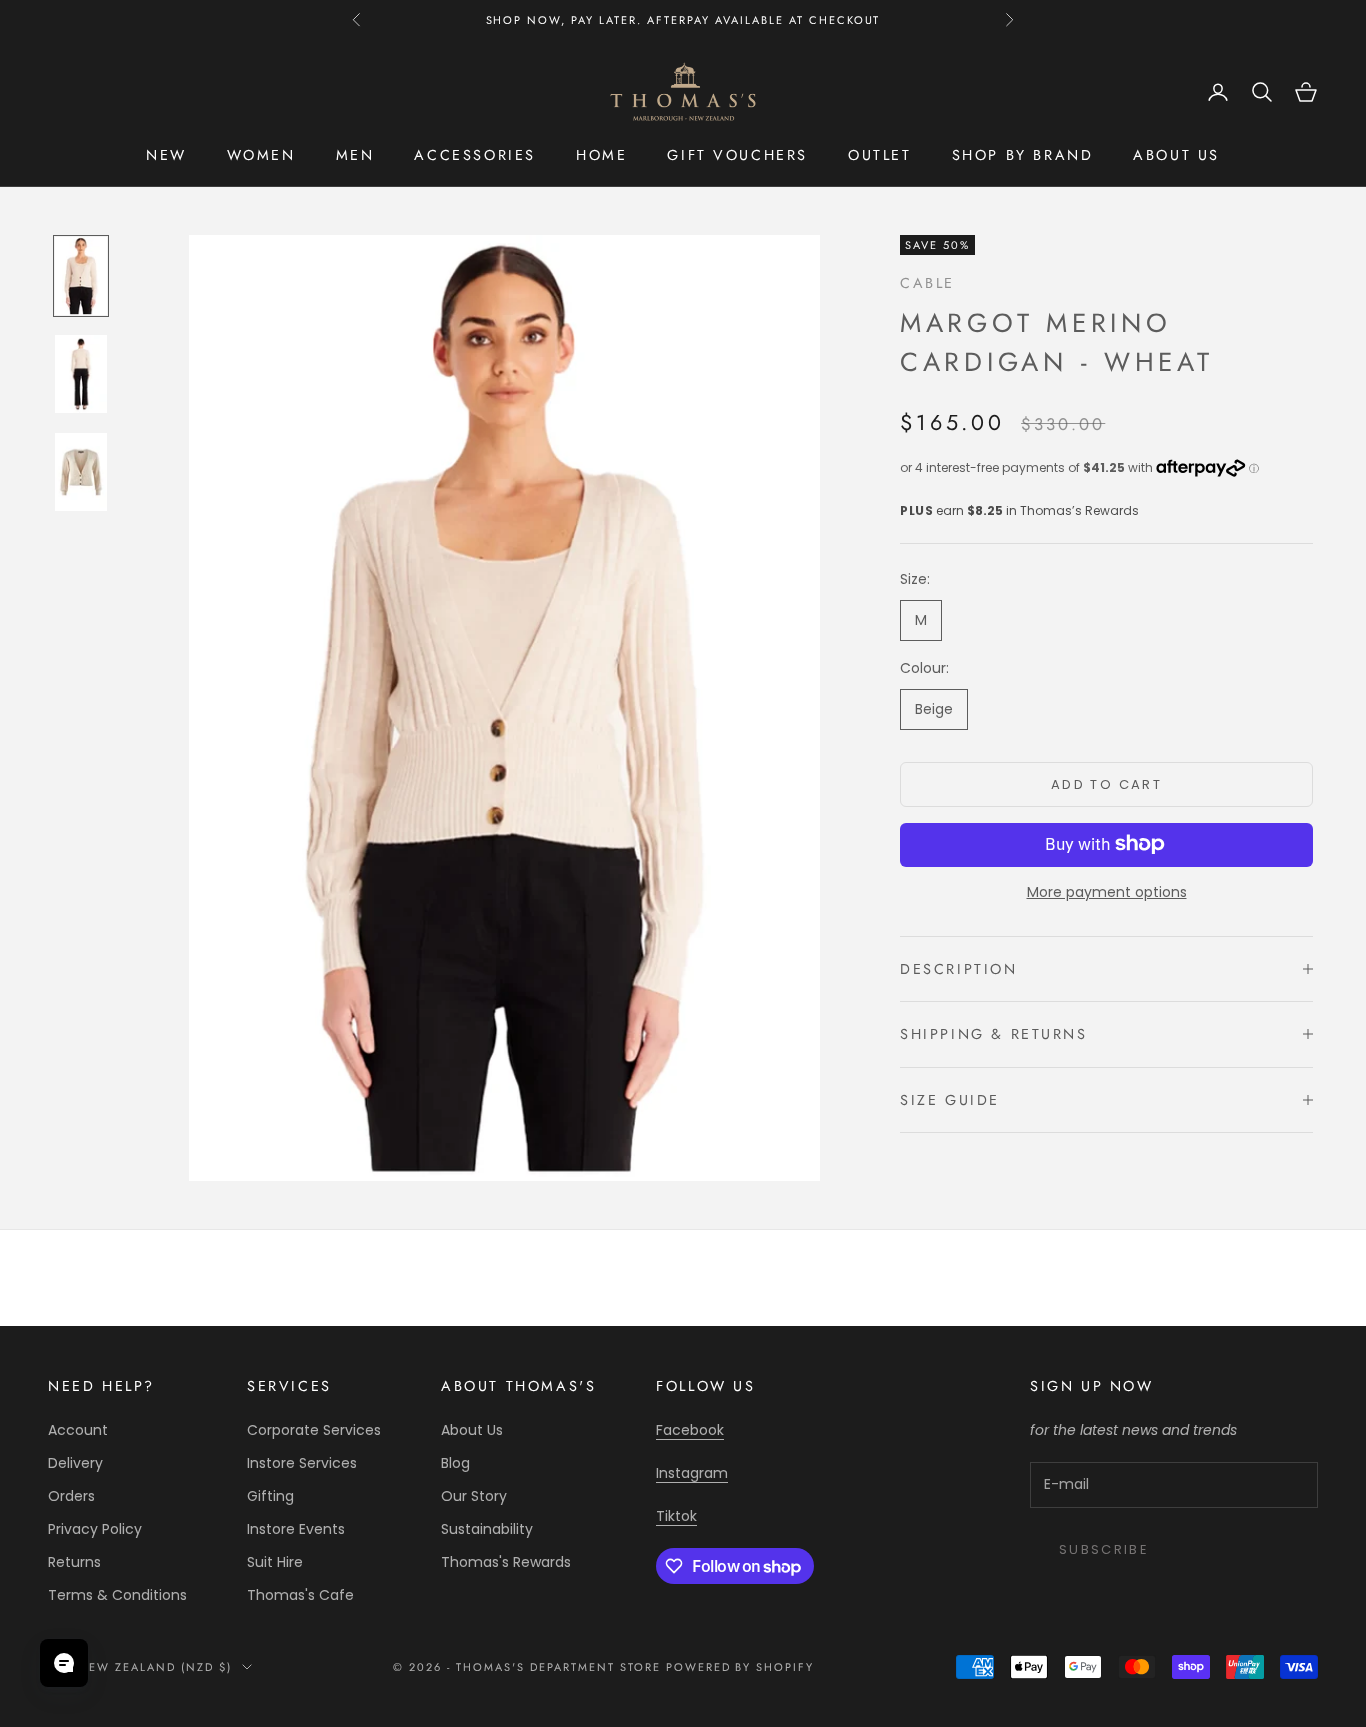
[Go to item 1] (81, 276)
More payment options (1107, 891)
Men (355, 155)
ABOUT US (1176, 155)
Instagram (692, 1473)
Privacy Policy (95, 1529)
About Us (472, 1430)
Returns (74, 1562)
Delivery (75, 1463)
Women (261, 155)
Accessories (475, 155)
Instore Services (302, 1463)
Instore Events (296, 1529)
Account (78, 1430)
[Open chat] (64, 1663)
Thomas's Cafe (300, 1595)
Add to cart (1106, 784)
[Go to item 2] (81, 374)
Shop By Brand (1023, 155)
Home (601, 155)
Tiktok (676, 1516)
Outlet (880, 155)
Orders (71, 1496)
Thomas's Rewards (506, 1562)
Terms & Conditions (117, 1595)
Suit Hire (275, 1562)
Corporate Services (314, 1430)
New (166, 155)
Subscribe (1104, 1549)
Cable (927, 283)
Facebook (690, 1430)
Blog (455, 1463)
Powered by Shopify (740, 1667)
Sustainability (487, 1529)
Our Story (474, 1496)
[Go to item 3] (81, 472)
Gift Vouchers (737, 155)
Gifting (270, 1496)
